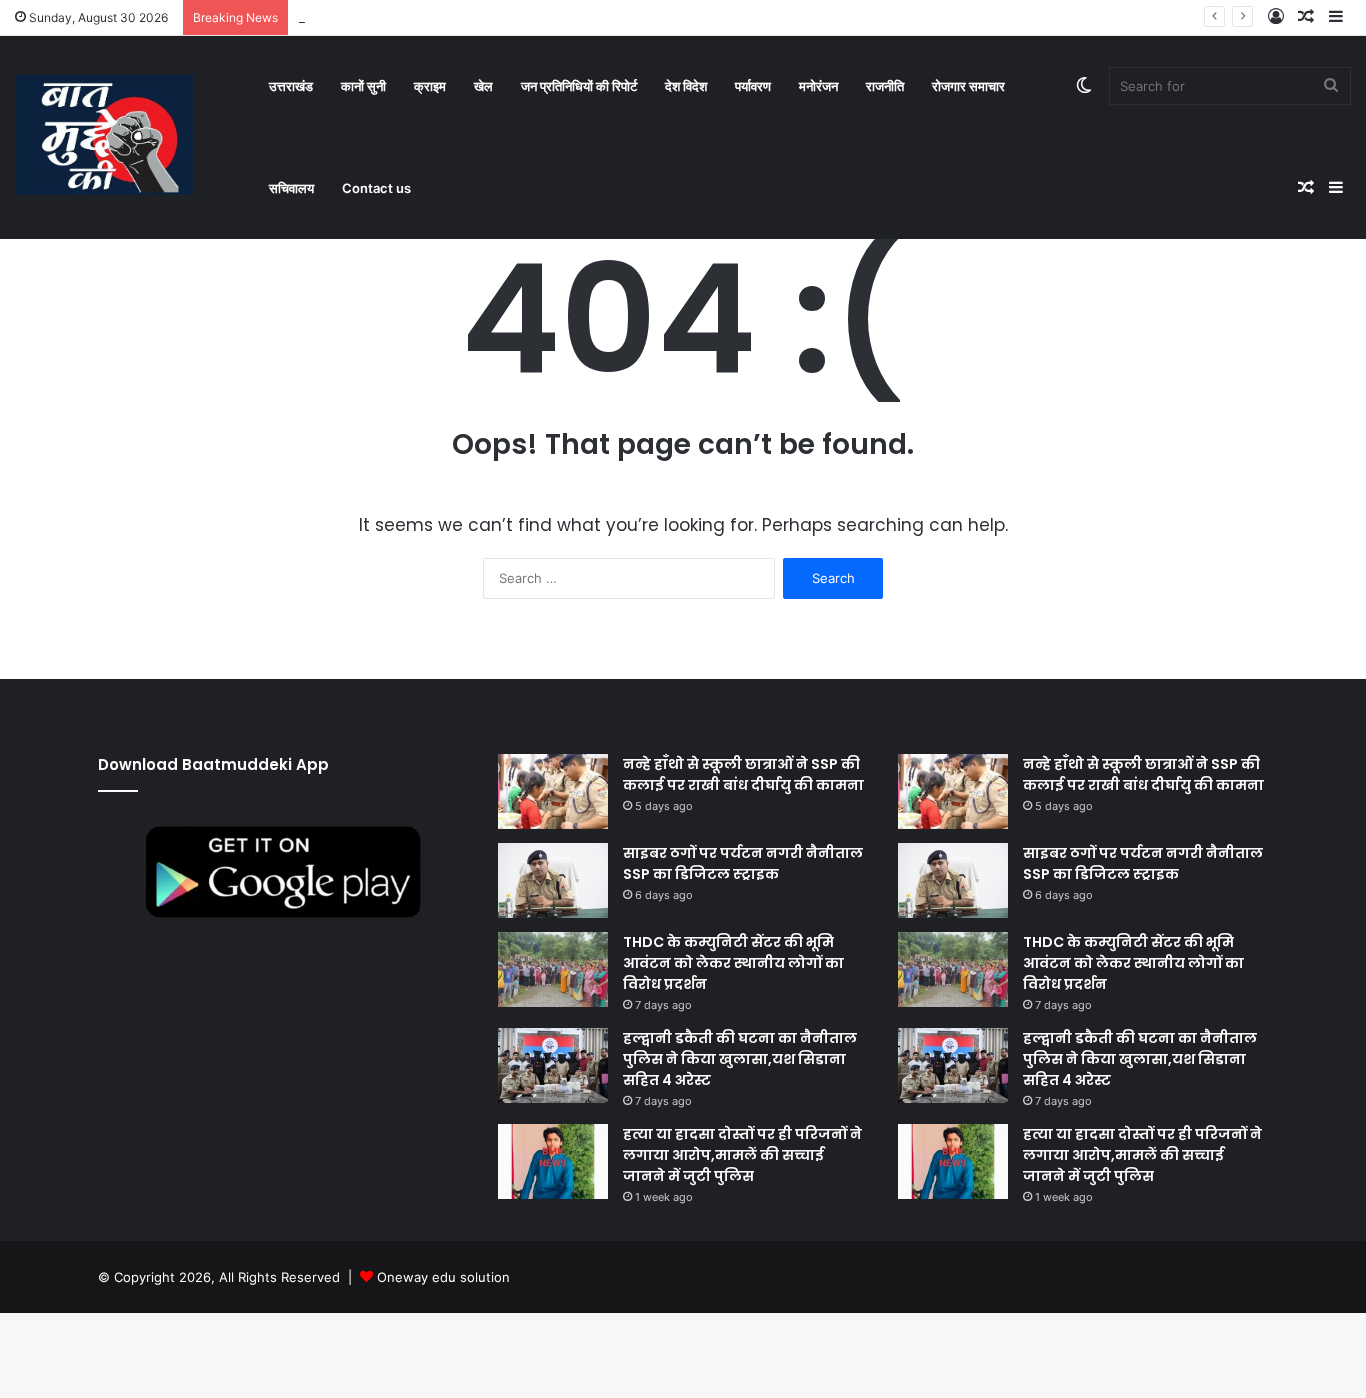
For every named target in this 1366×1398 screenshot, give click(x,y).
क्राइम (430, 86)
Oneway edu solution (443, 1277)
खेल (483, 86)
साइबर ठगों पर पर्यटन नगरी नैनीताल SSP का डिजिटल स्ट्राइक (743, 863)
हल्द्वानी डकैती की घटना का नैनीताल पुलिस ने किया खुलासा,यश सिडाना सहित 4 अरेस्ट (740, 1059)
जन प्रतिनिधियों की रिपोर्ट (579, 86)
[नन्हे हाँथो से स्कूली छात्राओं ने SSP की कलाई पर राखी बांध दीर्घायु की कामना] (553, 791)
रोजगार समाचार (968, 86)
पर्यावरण (753, 86)
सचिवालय (291, 188)
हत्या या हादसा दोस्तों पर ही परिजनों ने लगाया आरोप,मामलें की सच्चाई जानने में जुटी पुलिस (742, 1155)
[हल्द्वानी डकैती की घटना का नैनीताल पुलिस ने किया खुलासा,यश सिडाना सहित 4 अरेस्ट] (553, 1065)
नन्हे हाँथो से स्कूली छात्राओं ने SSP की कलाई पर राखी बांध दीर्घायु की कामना (743, 774)
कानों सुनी (363, 86)
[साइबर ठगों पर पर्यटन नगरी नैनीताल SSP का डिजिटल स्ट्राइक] (553, 880)
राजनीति (885, 86)
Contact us (376, 188)
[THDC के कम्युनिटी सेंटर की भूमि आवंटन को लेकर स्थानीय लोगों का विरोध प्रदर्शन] (553, 969)
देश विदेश (686, 86)
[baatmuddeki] (104, 135)
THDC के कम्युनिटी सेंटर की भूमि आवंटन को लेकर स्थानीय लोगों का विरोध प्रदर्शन (733, 963)
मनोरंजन (818, 86)
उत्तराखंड (291, 86)
